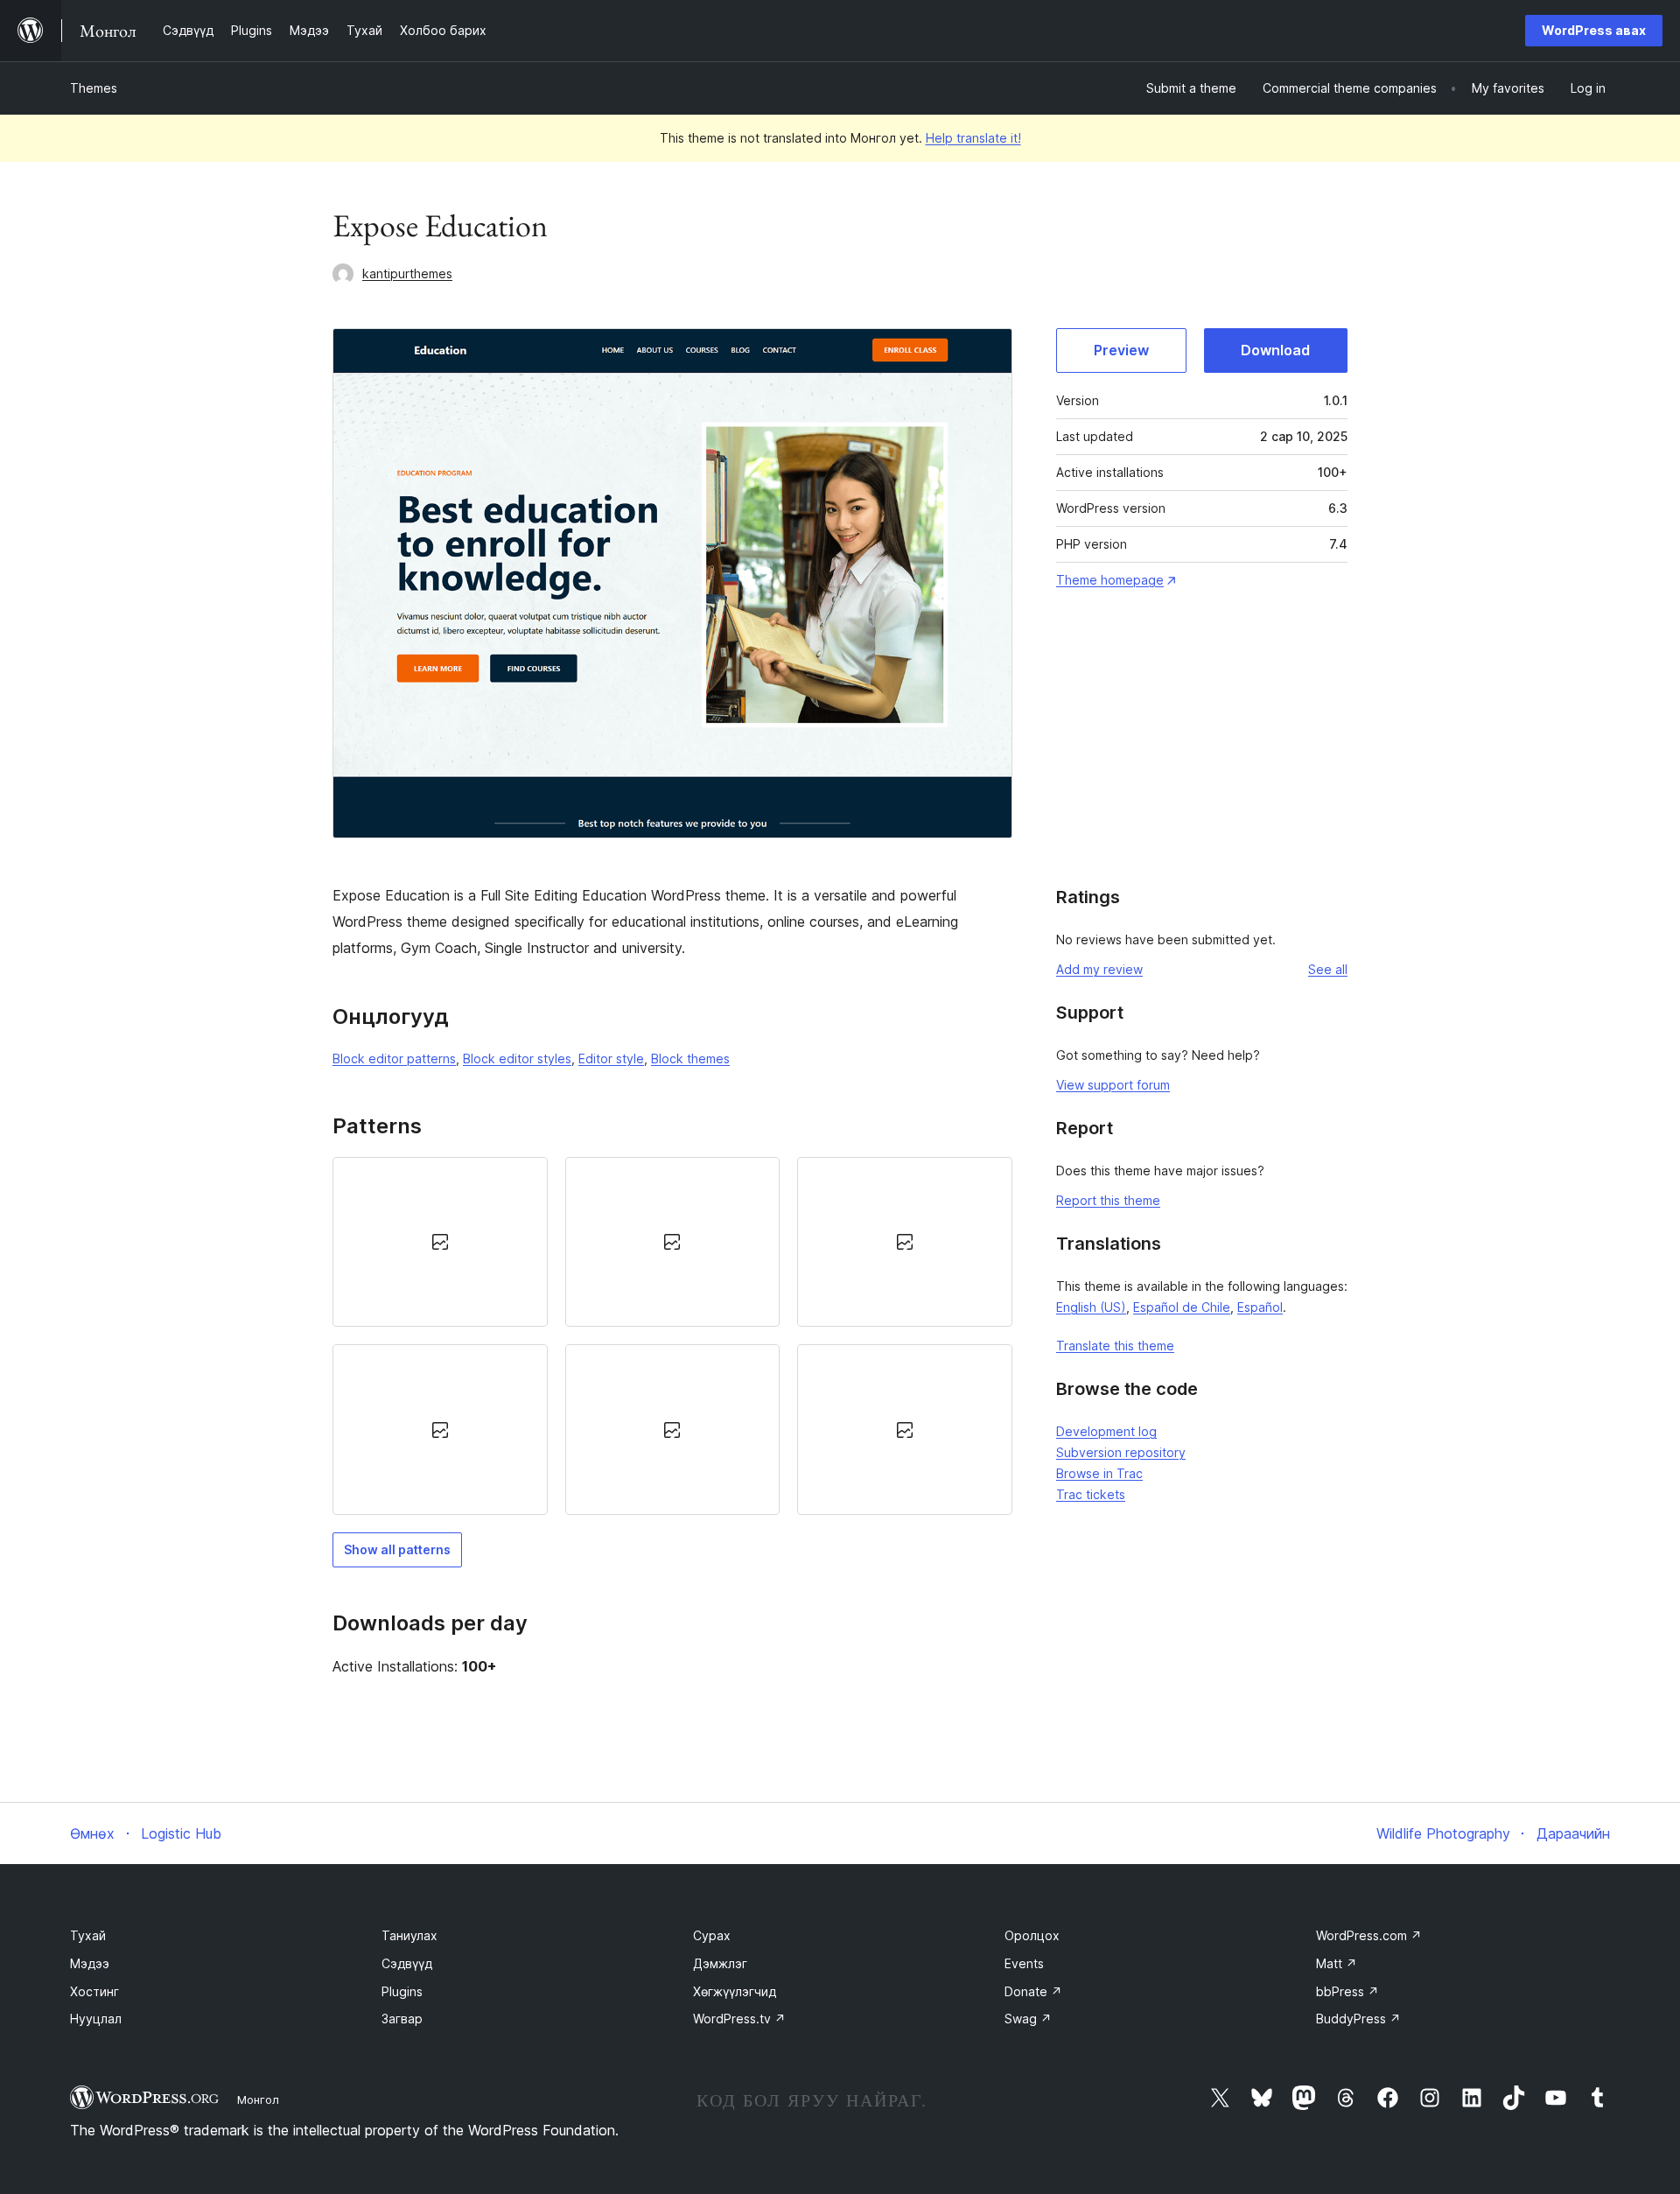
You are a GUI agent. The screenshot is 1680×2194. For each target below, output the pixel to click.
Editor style (611, 1058)
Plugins (402, 1991)
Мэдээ (90, 1963)
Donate (1033, 1991)
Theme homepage (1110, 580)
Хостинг (94, 1991)
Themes (94, 88)
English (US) (1091, 1307)
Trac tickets (1091, 1494)
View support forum (1113, 1085)
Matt (1337, 1963)
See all (1328, 969)
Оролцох (1032, 1935)
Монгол (258, 2099)
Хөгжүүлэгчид (735, 1991)
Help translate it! (973, 138)
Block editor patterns (394, 1058)
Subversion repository (1121, 1452)
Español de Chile (1182, 1307)
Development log (1106, 1431)
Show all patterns (397, 1549)
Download (1275, 350)
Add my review (1099, 969)
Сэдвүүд (407, 1963)
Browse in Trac (1099, 1473)
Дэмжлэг (720, 1963)
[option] (440, 1242)
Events (1024, 1963)
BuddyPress (1358, 2019)
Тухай (88, 1935)
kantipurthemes (407, 273)
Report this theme (1108, 1200)
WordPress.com (1369, 1935)
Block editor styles (517, 1058)
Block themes (690, 1058)
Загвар (402, 2019)
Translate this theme (1115, 1346)
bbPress (1347, 1991)
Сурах (712, 1935)
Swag (1028, 2019)
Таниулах (409, 1935)
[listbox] (672, 1336)
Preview (1121, 350)
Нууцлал (96, 2019)
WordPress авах (1594, 30)
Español (1260, 1307)
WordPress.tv (739, 2019)
